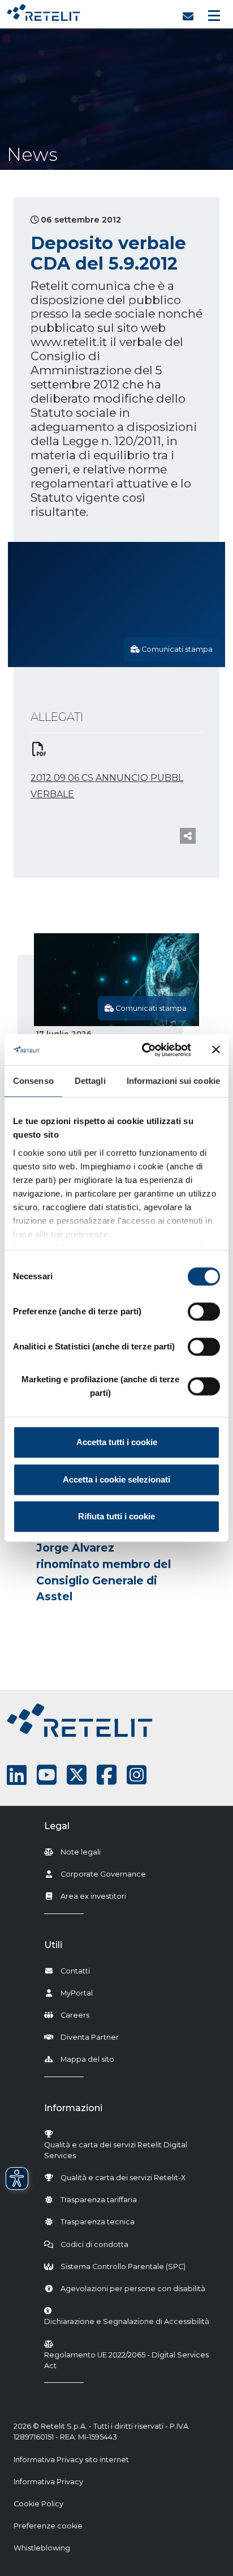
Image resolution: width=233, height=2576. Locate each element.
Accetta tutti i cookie (117, 1442)
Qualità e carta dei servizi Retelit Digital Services (116, 2150)
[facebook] (107, 1775)
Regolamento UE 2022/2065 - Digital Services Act (126, 2360)
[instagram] (137, 1775)
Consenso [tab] (33, 1081)
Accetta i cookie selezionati (116, 1479)
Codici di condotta (94, 2244)
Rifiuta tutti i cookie (116, 1516)
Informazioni (73, 2108)
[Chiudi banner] (216, 1050)
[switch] (204, 1312)
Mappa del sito (87, 2059)
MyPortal (77, 1993)
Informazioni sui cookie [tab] (173, 1081)
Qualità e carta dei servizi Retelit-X (123, 2178)
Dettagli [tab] (90, 1081)
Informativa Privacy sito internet (71, 2460)
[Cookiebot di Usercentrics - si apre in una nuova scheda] (144, 1050)
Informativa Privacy (48, 2482)
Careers (75, 2015)
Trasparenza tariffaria (99, 2200)
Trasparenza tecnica (98, 2222)
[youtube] (47, 1775)
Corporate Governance (103, 1874)
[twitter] (77, 1775)
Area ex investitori (93, 1896)
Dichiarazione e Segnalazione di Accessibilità (127, 2321)
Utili (53, 1945)
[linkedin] (17, 1775)
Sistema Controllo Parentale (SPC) (123, 2267)
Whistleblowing (42, 2548)
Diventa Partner (90, 2037)
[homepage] (44, 10)
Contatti (75, 1971)
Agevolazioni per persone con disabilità (133, 2289)
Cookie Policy (38, 2504)
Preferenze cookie (48, 2526)
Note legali (81, 1852)
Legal (57, 1826)
